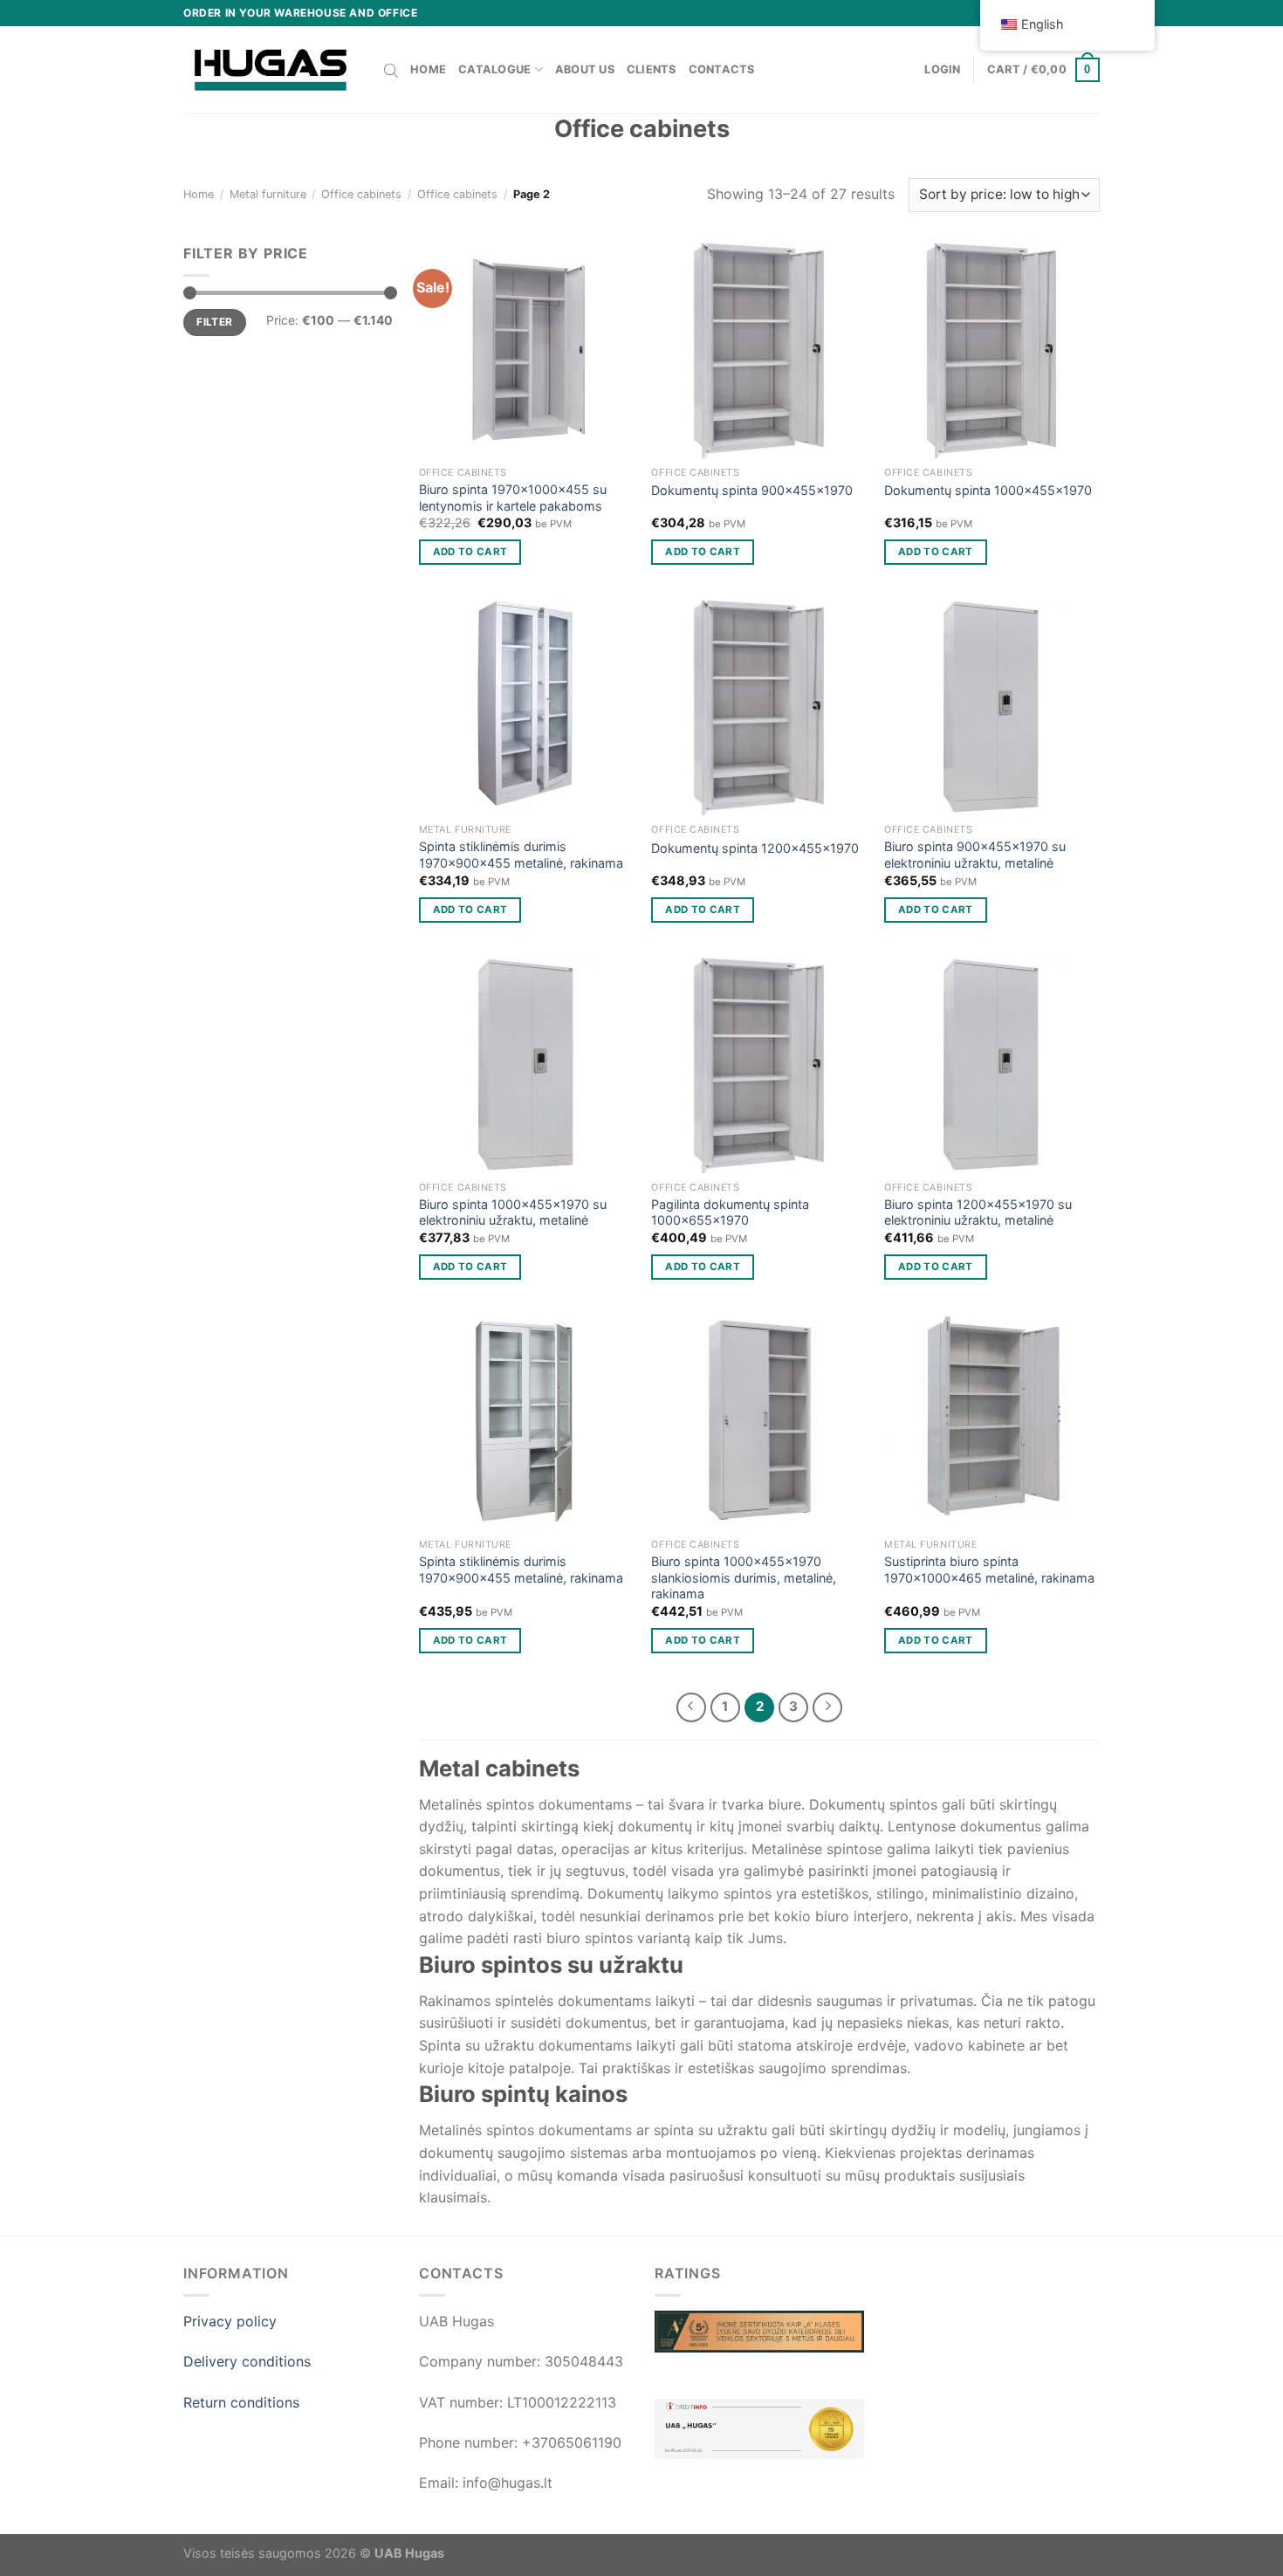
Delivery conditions (247, 2361)
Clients (652, 69)
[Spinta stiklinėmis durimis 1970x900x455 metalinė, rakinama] (527, 708)
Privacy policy (230, 2321)
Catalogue (494, 69)
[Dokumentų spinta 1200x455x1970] (759, 708)
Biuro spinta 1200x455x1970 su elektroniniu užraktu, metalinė (978, 1212)
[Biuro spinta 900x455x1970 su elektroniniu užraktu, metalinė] (992, 708)
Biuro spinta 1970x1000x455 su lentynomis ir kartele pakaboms (513, 498)
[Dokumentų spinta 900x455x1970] (759, 350)
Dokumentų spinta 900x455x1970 (752, 490)
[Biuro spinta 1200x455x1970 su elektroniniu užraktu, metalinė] (992, 1065)
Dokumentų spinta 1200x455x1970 (755, 848)
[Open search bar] (391, 70)
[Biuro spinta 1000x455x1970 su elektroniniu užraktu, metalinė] (527, 1065)
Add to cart (470, 552)
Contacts (722, 69)
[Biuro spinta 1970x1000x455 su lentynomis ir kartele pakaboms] (527, 350)
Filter (214, 322)
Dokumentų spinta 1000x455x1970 (988, 490)
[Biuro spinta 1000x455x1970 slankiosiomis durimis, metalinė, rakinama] (759, 1422)
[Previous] (691, 1707)
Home (428, 69)
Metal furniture (268, 194)
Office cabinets (361, 194)
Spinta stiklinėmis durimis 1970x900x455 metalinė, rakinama (521, 855)
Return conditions (241, 2402)
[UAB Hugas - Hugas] (271, 70)
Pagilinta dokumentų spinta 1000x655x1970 (730, 1212)
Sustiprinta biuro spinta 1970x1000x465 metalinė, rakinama (989, 1570)
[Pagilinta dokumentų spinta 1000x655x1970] (759, 1065)
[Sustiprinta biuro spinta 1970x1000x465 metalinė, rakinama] (992, 1422)
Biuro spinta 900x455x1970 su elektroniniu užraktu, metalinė (975, 855)
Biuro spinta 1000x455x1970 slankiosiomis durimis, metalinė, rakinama (744, 1577)
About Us (585, 69)
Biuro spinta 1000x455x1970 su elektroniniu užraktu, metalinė (513, 1212)
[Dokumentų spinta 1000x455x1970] (992, 350)
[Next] (827, 1707)
